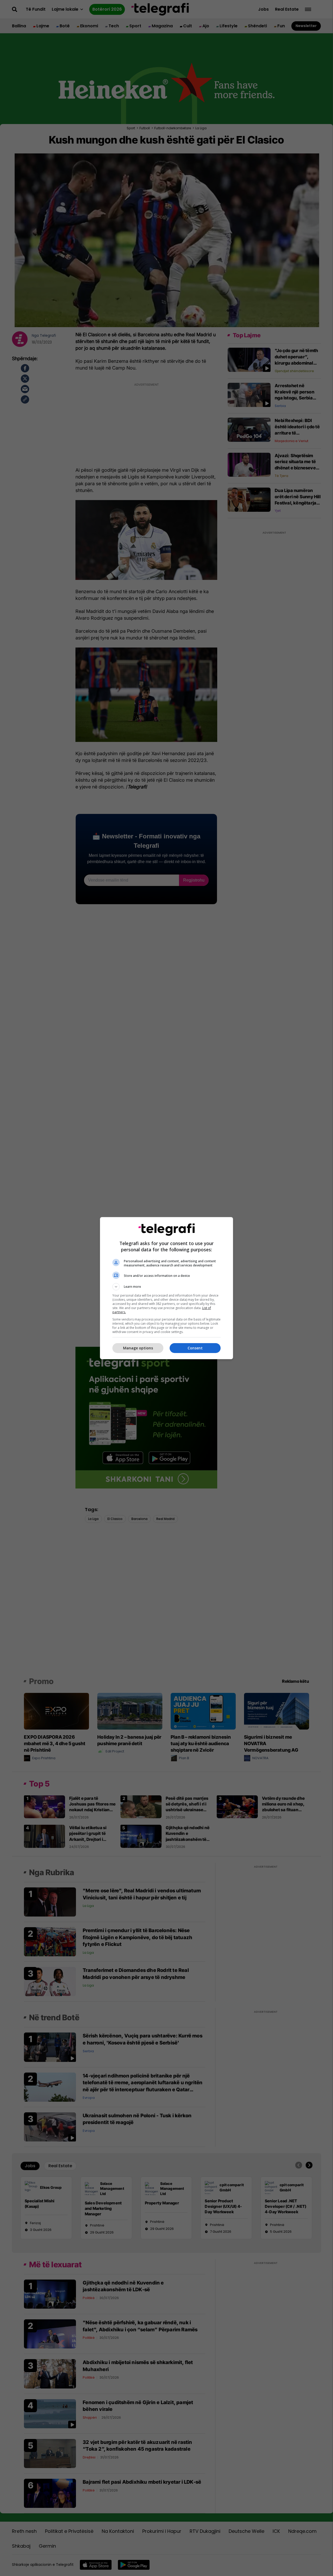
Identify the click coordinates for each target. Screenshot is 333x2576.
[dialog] (166, 1288)
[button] (166, 1287)
